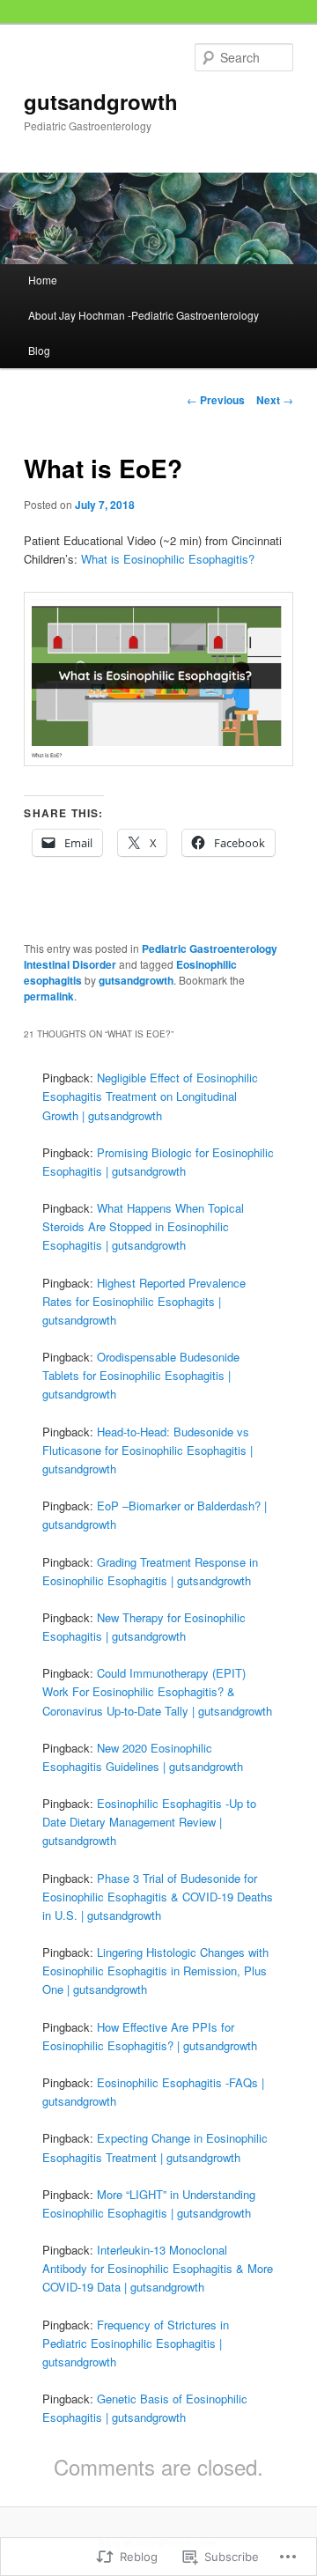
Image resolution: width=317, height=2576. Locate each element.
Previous (216, 400)
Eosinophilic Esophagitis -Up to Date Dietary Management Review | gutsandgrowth (149, 1822)
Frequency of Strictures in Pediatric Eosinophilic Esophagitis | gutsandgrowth (136, 2343)
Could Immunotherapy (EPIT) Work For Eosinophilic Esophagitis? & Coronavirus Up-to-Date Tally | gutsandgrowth (157, 1691)
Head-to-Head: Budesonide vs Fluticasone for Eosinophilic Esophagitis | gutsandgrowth (147, 1450)
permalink (49, 996)
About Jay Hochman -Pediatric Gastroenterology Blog (144, 332)
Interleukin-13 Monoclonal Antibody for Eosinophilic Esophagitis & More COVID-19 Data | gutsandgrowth (158, 2268)
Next (275, 400)
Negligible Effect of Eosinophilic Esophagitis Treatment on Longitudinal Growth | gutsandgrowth (150, 1096)
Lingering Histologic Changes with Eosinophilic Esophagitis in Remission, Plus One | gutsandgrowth (155, 1971)
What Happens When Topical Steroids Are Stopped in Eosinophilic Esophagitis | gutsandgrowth (143, 1226)
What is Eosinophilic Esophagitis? (168, 559)
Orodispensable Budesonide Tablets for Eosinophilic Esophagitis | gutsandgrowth (141, 1375)
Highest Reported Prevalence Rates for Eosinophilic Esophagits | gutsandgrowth (144, 1301)
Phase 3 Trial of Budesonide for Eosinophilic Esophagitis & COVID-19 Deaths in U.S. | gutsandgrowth (158, 1897)
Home (43, 280)
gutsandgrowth (101, 101)
